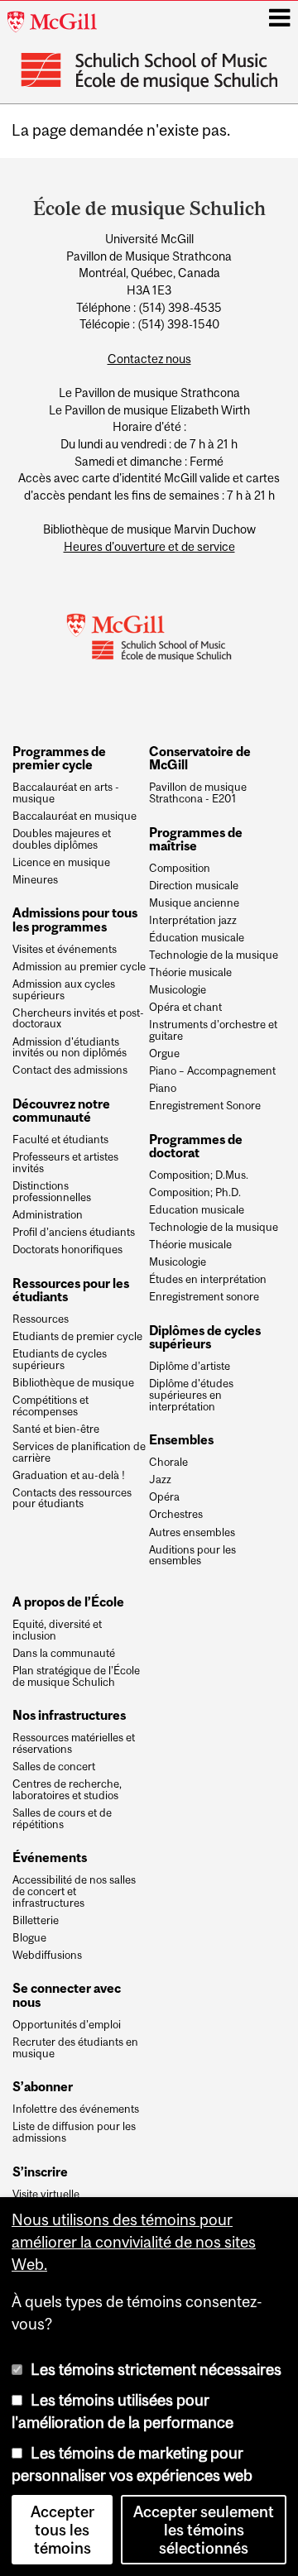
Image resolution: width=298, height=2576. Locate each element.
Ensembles (181, 1439)
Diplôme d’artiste (190, 1367)
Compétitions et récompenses (50, 1406)
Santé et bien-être (56, 1429)
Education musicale (197, 1210)
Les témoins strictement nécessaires (156, 2369)
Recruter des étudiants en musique (75, 2048)
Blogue (29, 1938)
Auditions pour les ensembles (192, 1556)
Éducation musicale (197, 938)
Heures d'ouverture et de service (149, 547)
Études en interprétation (208, 1280)
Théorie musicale (190, 973)
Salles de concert (54, 1767)
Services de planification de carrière (79, 1453)
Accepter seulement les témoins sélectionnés (204, 2530)
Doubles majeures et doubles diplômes (62, 840)
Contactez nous (149, 359)
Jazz (160, 1480)
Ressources (41, 1319)
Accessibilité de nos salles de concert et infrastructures (74, 1891)
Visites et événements (65, 950)
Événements (50, 1857)
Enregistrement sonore (204, 1297)
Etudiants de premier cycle (77, 1337)
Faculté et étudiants (60, 1140)
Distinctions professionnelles (52, 1192)
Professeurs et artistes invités (65, 1163)
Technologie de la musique (214, 955)
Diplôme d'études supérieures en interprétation (191, 1395)
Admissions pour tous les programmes (75, 919)
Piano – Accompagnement (212, 1071)
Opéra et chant (185, 1008)
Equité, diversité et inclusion (57, 1630)
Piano (163, 1089)
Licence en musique (61, 863)
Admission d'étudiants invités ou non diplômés (70, 1048)
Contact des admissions (70, 1070)
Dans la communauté (64, 1654)
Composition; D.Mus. (199, 1175)
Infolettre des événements (76, 2109)
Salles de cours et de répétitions (62, 1819)
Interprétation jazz (193, 921)
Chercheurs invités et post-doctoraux (78, 1019)
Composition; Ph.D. (195, 1193)
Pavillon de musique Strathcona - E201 (198, 793)
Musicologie (178, 990)
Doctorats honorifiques (67, 1250)
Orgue (164, 1054)
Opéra (164, 1497)
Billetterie (36, 1921)
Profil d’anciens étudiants (74, 1233)
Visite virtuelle (46, 2195)
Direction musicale (194, 886)
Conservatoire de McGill (200, 758)
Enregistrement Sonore (205, 1106)
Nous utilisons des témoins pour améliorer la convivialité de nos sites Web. (134, 2242)
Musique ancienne (194, 903)
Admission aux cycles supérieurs (64, 990)
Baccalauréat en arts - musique (66, 793)
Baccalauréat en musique (74, 816)
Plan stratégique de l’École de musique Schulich (76, 1677)
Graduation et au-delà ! (69, 1476)
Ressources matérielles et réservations (74, 1744)
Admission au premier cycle (79, 967)
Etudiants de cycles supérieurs (60, 1360)
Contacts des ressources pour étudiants (72, 1499)
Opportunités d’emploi (67, 2025)
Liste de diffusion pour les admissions (74, 2133)
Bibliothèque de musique (73, 1383)
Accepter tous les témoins (62, 2530)
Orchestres (176, 1515)
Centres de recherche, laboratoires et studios (67, 1790)
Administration (48, 1215)
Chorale (168, 1463)
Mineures (35, 880)
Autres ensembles (192, 1533)
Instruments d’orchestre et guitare (213, 1031)
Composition (180, 869)
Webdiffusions (47, 1956)
